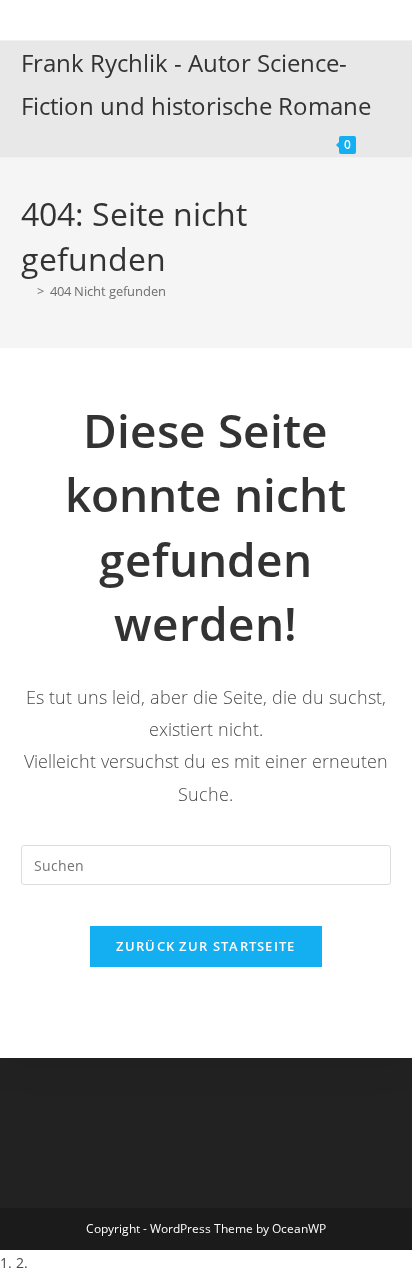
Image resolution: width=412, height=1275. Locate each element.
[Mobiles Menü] (377, 142)
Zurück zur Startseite (205, 946)
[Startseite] (26, 291)
